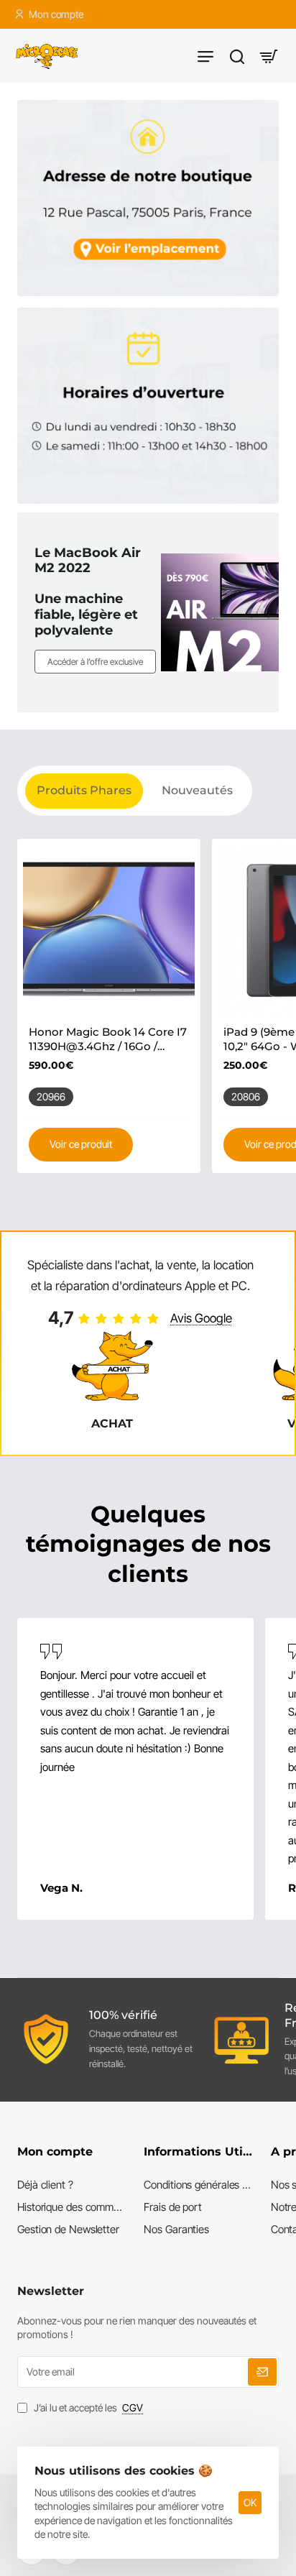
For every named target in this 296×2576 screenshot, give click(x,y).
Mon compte (55, 2152)
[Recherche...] (237, 56)
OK (250, 2502)
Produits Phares (84, 790)
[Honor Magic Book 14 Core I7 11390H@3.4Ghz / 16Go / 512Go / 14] (109, 930)
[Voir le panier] (269, 56)
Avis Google (201, 1318)
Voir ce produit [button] (81, 1144)
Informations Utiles (198, 2152)
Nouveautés (197, 790)
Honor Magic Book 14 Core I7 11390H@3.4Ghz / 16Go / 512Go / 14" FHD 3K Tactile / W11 (108, 1039)
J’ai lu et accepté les (87, 2407)
